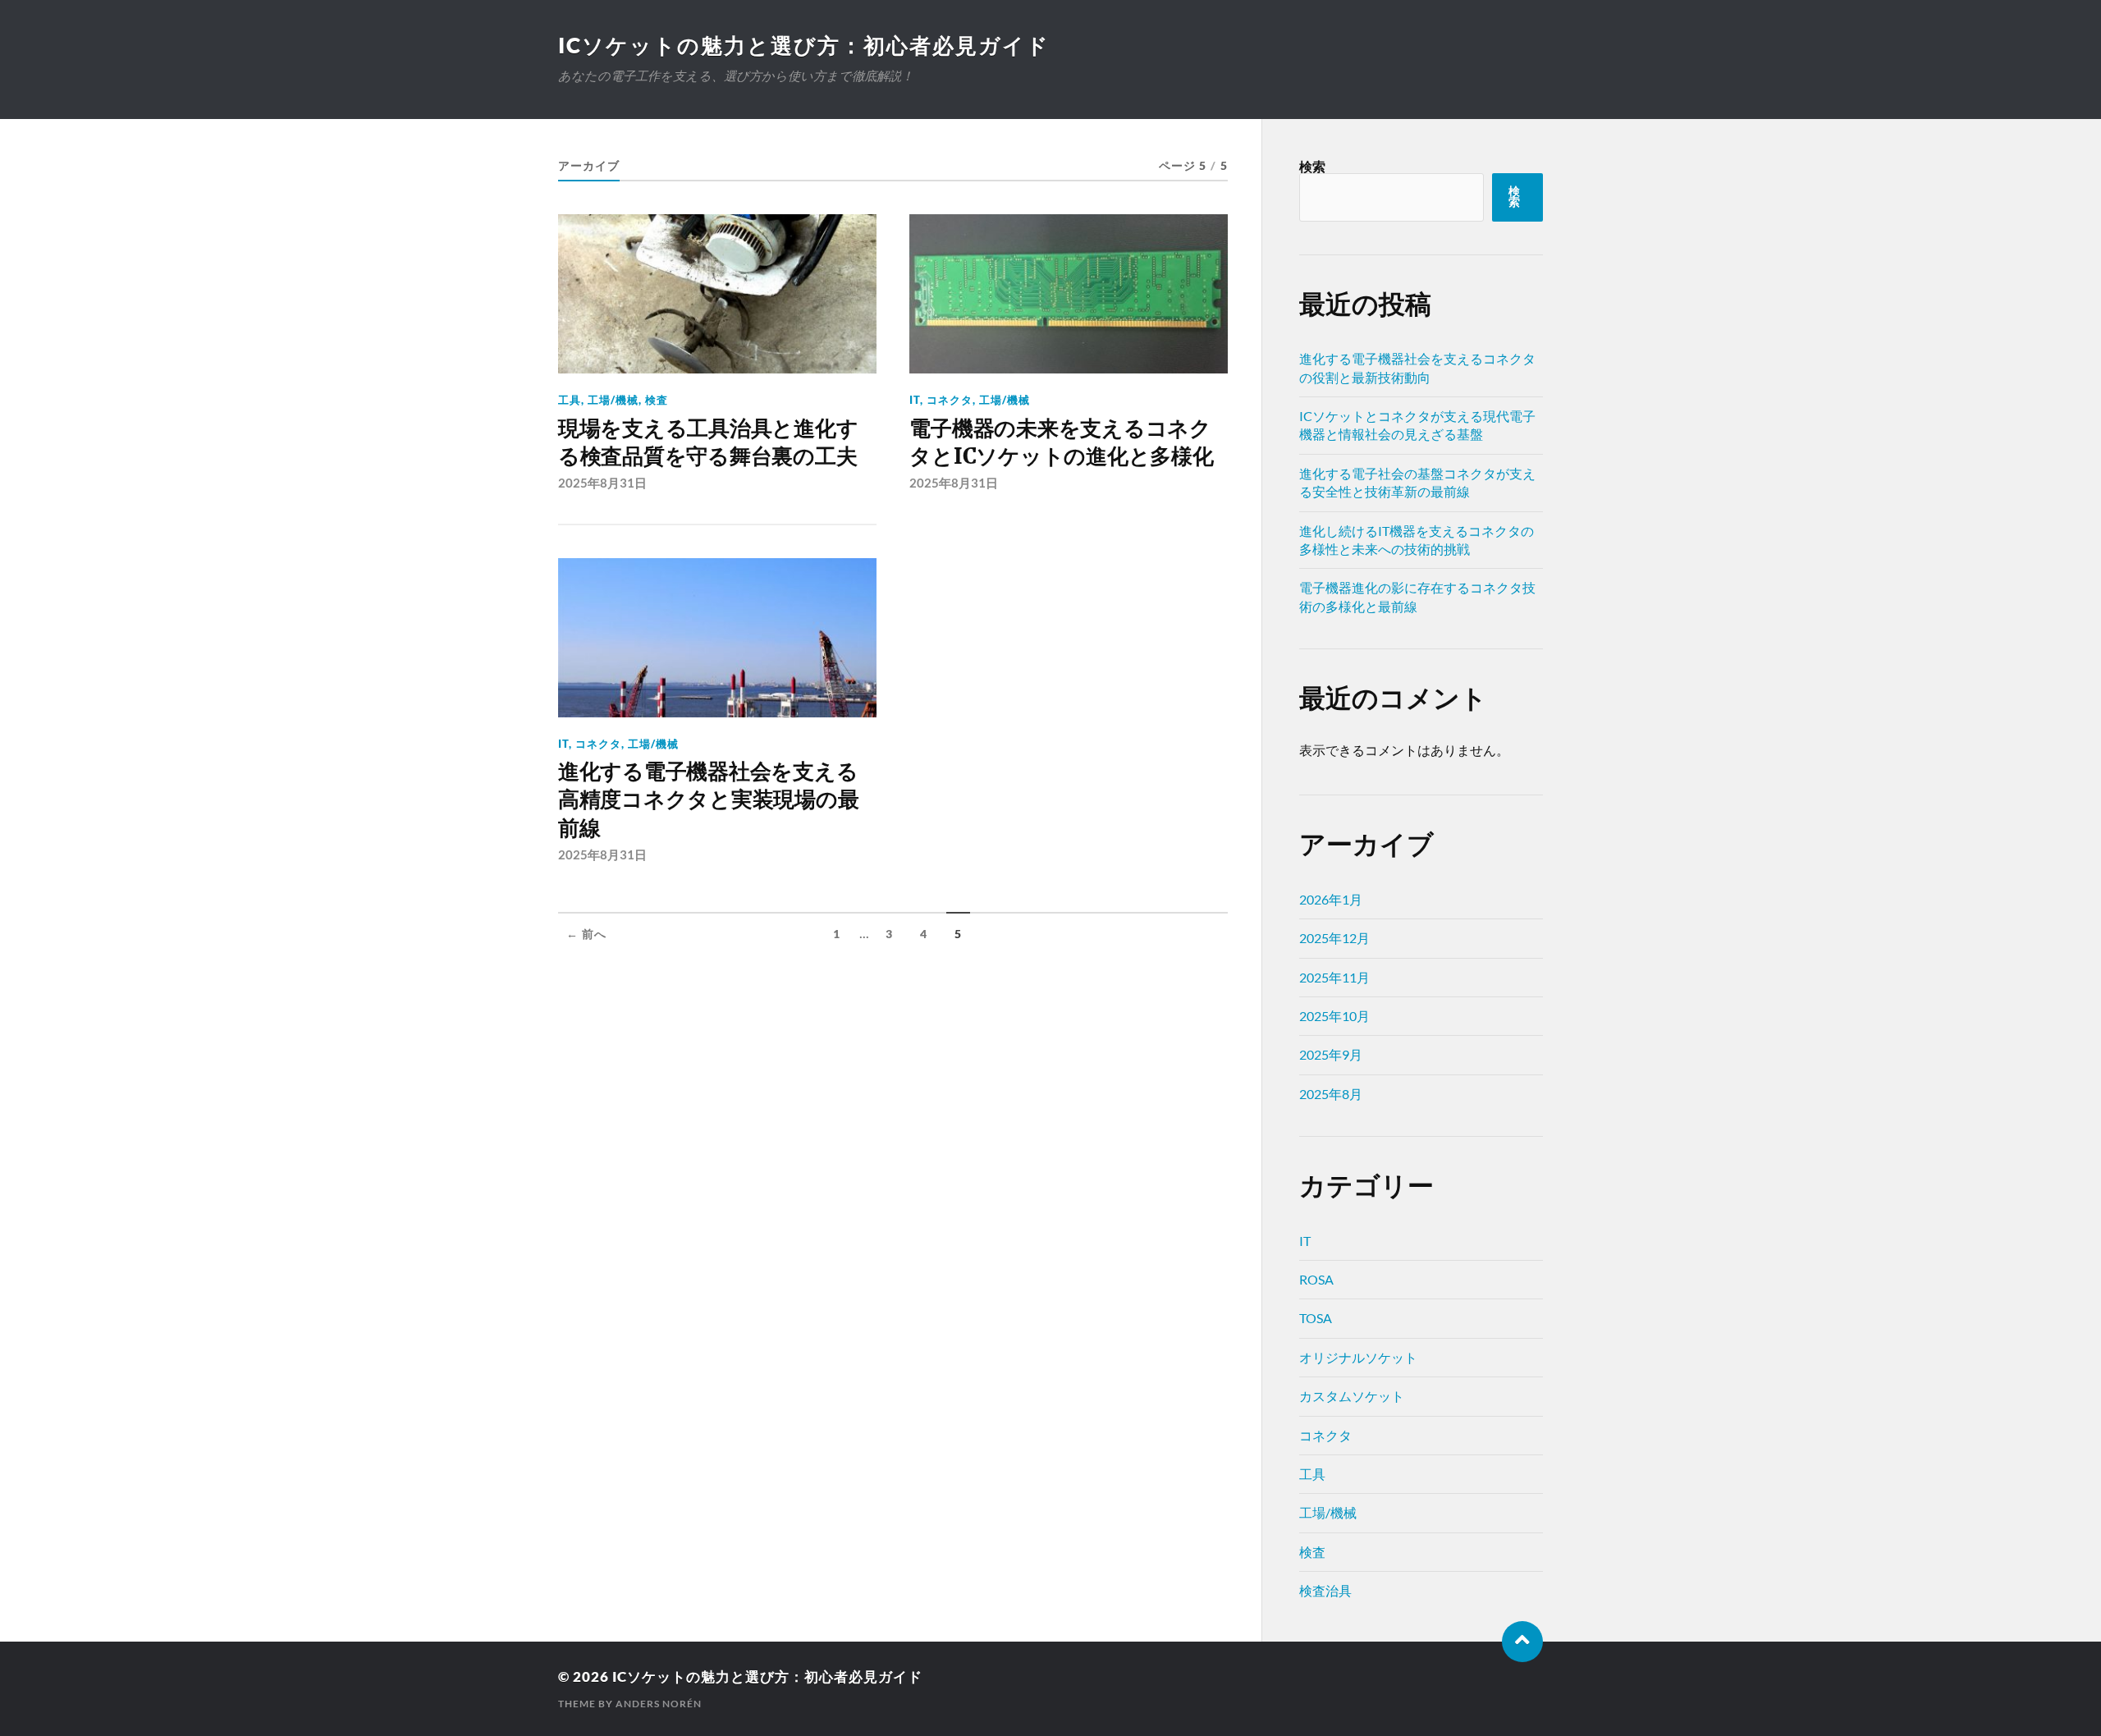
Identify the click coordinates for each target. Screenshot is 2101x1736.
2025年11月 (1334, 977)
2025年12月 (1334, 938)
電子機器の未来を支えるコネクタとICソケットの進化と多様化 (1061, 442)
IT (915, 400)
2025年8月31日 (602, 483)
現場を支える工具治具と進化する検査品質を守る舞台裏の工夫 (708, 442)
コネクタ (950, 400)
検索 (1312, 166)
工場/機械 (613, 400)
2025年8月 (1331, 1094)
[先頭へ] (1522, 1642)
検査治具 (1325, 1590)
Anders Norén (659, 1704)
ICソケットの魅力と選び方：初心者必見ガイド (804, 45)
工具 (570, 400)
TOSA (1316, 1318)
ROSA (1316, 1279)
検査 (657, 400)
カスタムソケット (1352, 1396)
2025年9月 (1331, 1054)
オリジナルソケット (1358, 1357)
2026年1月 (1331, 899)
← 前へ (586, 934)
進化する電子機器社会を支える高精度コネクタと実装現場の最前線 (708, 800)
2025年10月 (1334, 1016)
